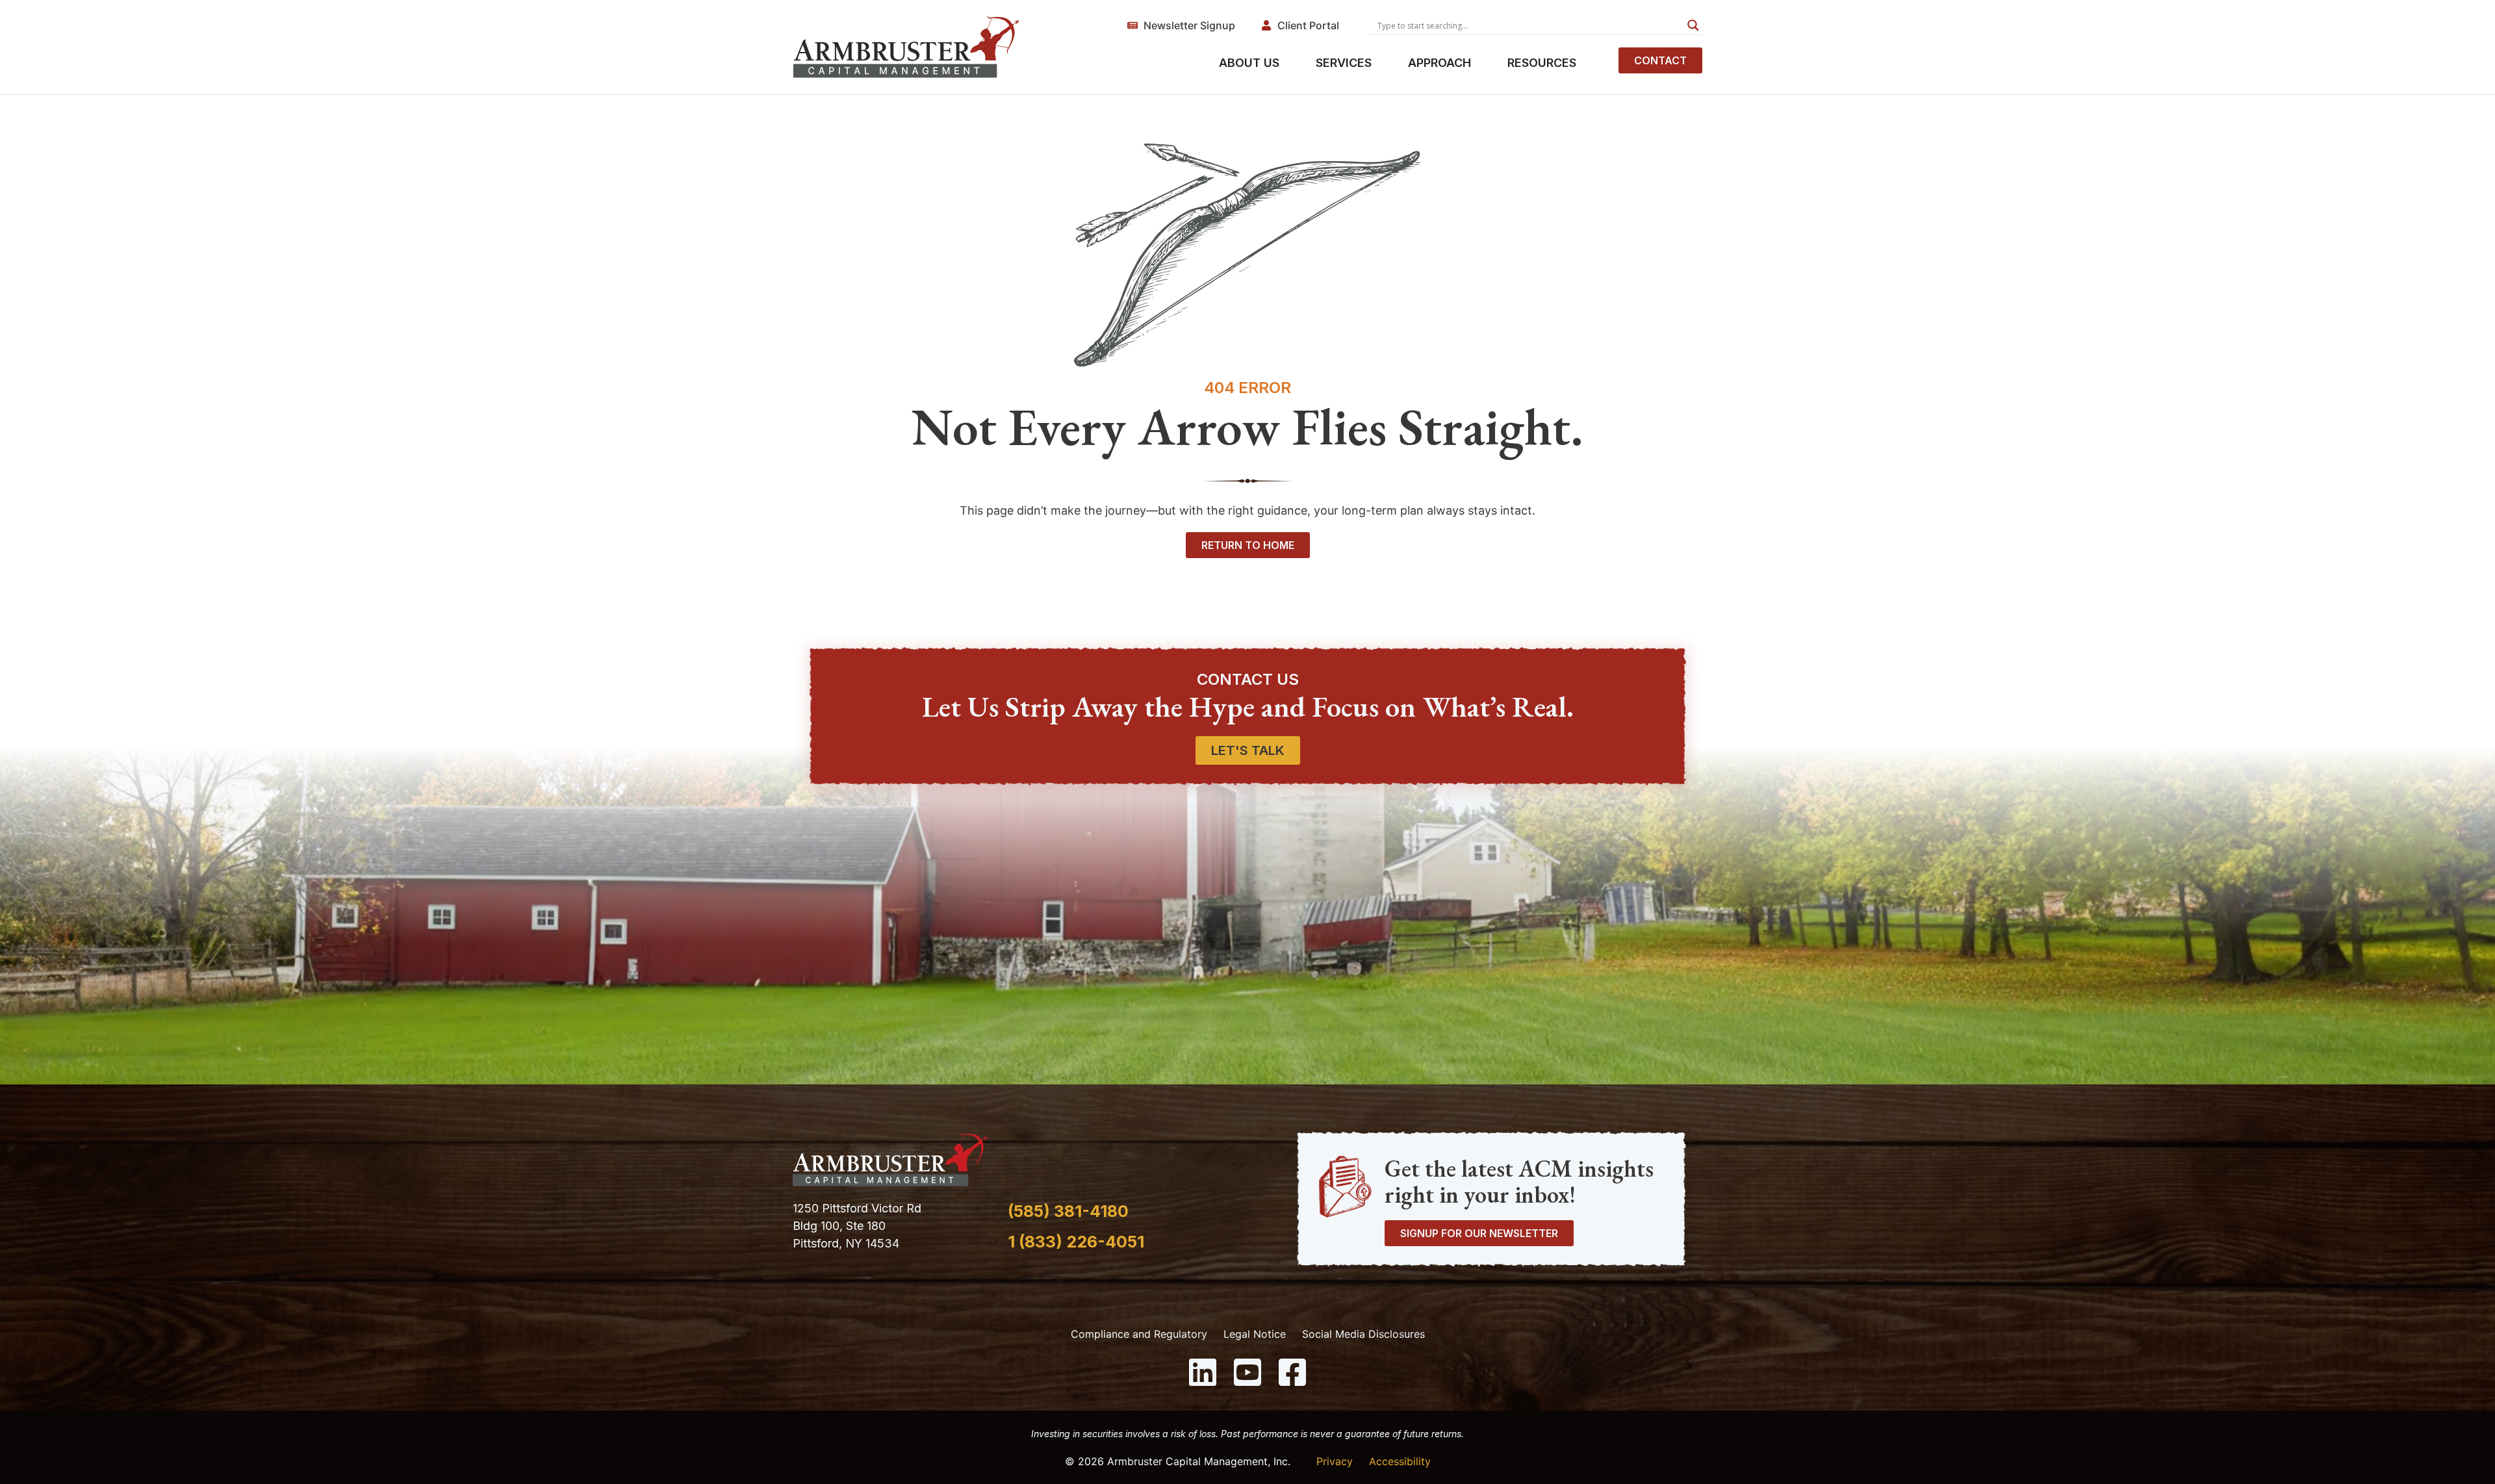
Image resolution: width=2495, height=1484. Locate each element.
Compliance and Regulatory (1139, 1334)
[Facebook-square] (1292, 1372)
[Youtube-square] (1247, 1372)
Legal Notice (1255, 1334)
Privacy (1335, 1461)
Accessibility (1400, 1461)
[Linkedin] (1203, 1372)
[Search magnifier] (1693, 25)
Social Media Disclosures (1363, 1334)
